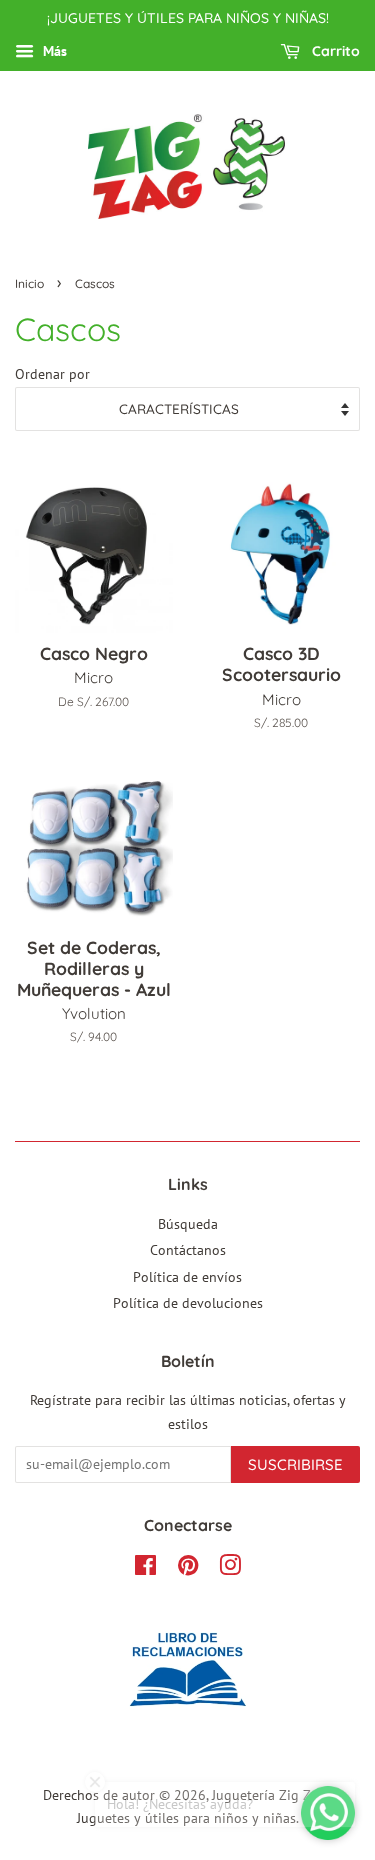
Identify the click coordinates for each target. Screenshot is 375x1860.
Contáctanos (188, 1250)
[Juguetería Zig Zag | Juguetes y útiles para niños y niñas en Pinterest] (188, 1569)
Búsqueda (188, 1224)
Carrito (334, 51)
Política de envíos (187, 1277)
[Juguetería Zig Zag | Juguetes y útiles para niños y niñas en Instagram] (230, 1569)
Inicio (29, 283)
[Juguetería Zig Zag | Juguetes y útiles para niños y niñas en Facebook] (145, 1569)
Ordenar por (52, 373)
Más (53, 51)
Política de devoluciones (188, 1303)
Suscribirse (295, 1464)
